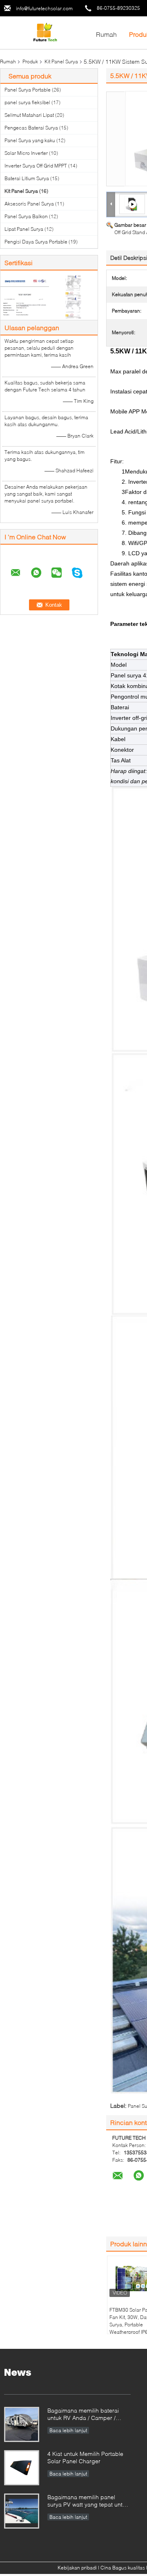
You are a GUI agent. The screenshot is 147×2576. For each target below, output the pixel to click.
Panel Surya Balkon (26, 216)
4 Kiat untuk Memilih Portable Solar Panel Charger (85, 2457)
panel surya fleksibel (27, 102)
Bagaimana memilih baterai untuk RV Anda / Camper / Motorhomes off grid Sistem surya (84, 2415)
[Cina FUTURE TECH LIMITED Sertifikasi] (25, 296)
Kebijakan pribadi (77, 2568)
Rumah (106, 34)
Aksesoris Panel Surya (29, 204)
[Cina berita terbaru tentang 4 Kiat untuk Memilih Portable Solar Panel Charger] (22, 2468)
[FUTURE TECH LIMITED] (45, 32)
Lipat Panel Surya (24, 229)
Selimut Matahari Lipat (29, 115)
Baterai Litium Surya (27, 178)
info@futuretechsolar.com (44, 8)
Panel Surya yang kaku (30, 140)
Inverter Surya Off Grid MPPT (36, 166)
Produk (30, 61)
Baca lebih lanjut (68, 2430)
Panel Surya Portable (28, 90)
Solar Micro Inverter (26, 153)
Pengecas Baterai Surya (31, 128)
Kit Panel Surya (61, 61)
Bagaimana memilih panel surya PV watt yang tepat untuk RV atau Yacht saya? (88, 2501)
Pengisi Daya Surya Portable (36, 242)
